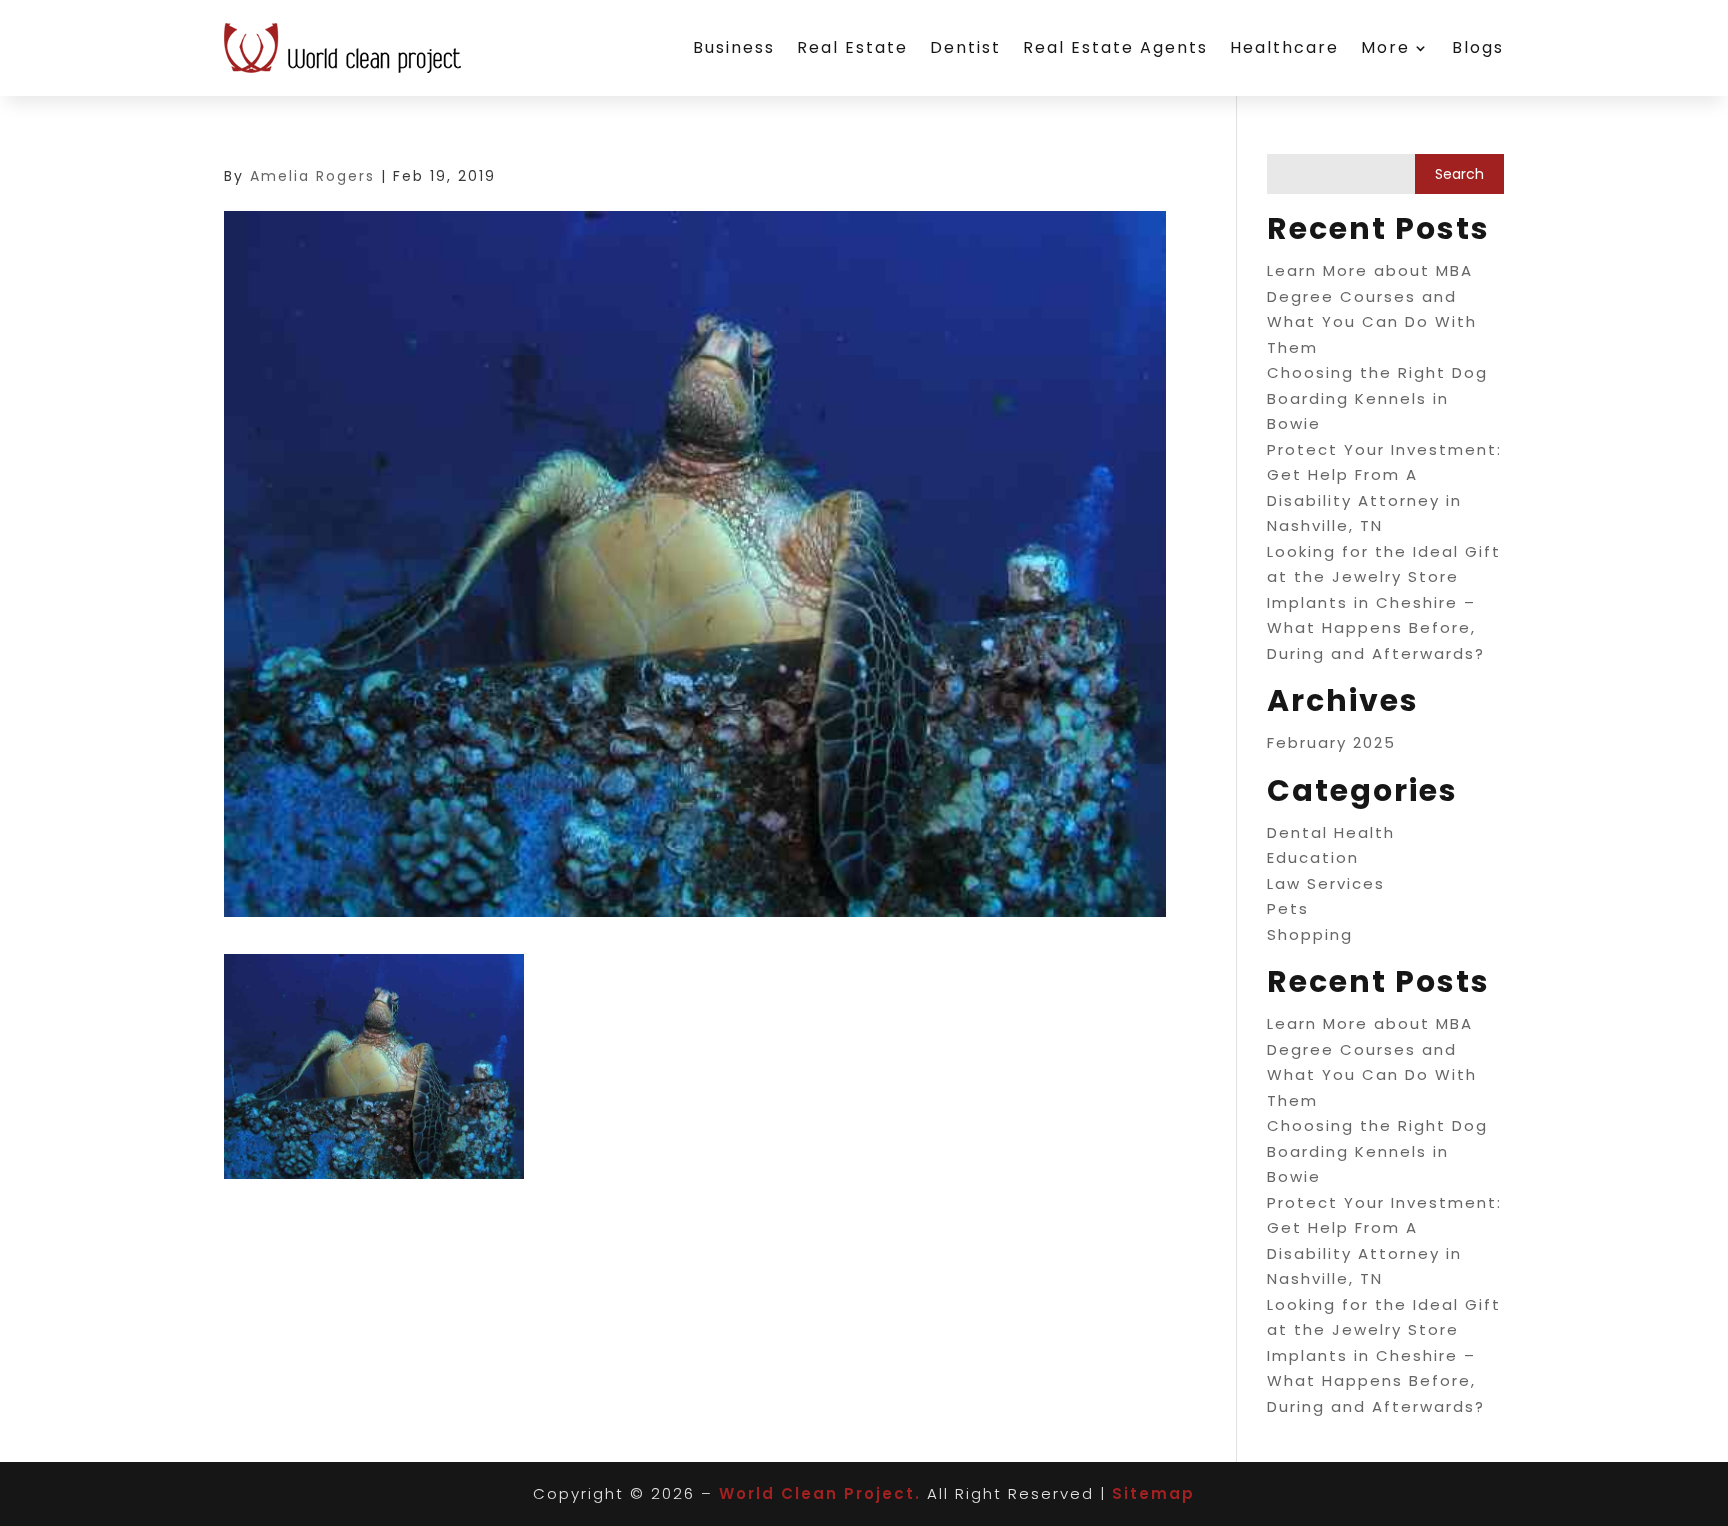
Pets (1288, 908)
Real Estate (852, 47)
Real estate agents (1115, 47)
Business (734, 47)
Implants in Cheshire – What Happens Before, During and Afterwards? (1376, 628)
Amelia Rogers (312, 176)
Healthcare (1284, 47)
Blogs (1478, 47)
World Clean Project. (820, 1493)
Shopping (1310, 934)
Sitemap (1153, 1493)
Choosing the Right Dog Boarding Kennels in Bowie (1377, 398)
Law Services (1326, 883)
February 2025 (1331, 742)
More (1385, 47)
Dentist (965, 47)
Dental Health (1331, 832)
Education (1313, 857)
